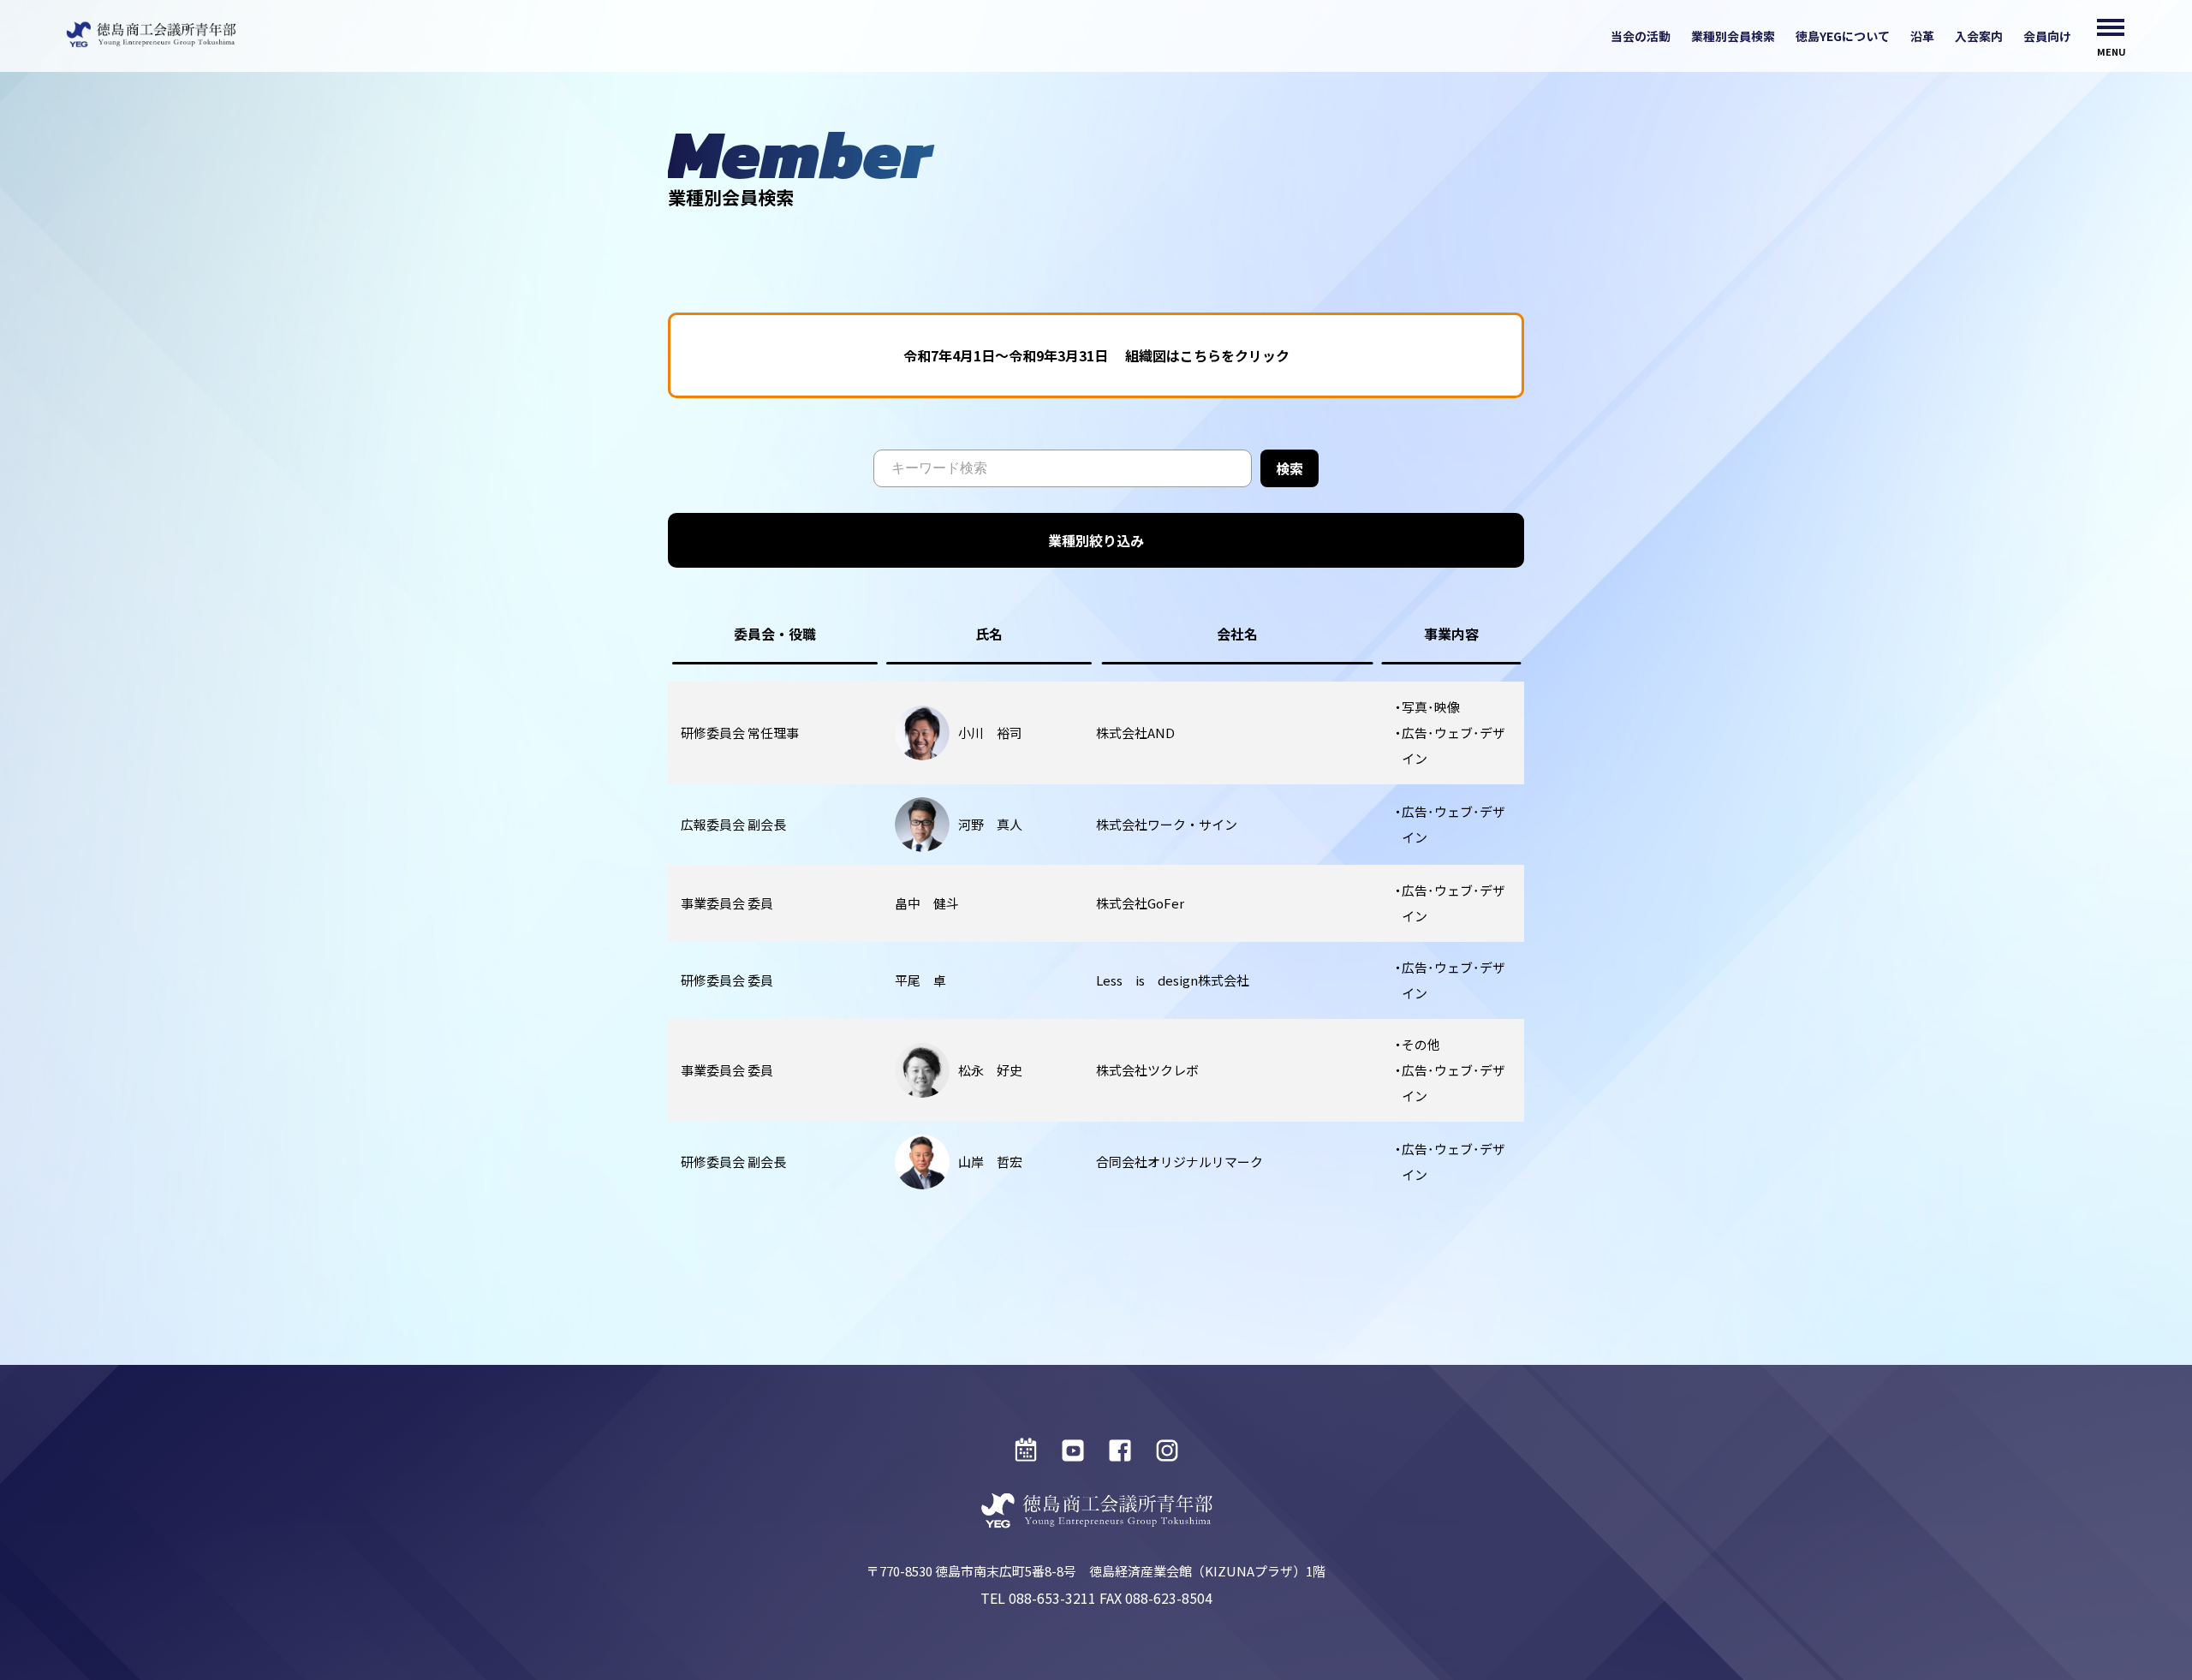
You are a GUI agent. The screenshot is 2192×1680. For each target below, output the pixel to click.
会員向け (2047, 36)
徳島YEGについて (1843, 36)
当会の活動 (1641, 36)
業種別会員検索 (1733, 36)
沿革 (1922, 36)
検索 (1290, 468)
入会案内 (1979, 36)
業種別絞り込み (1096, 540)
